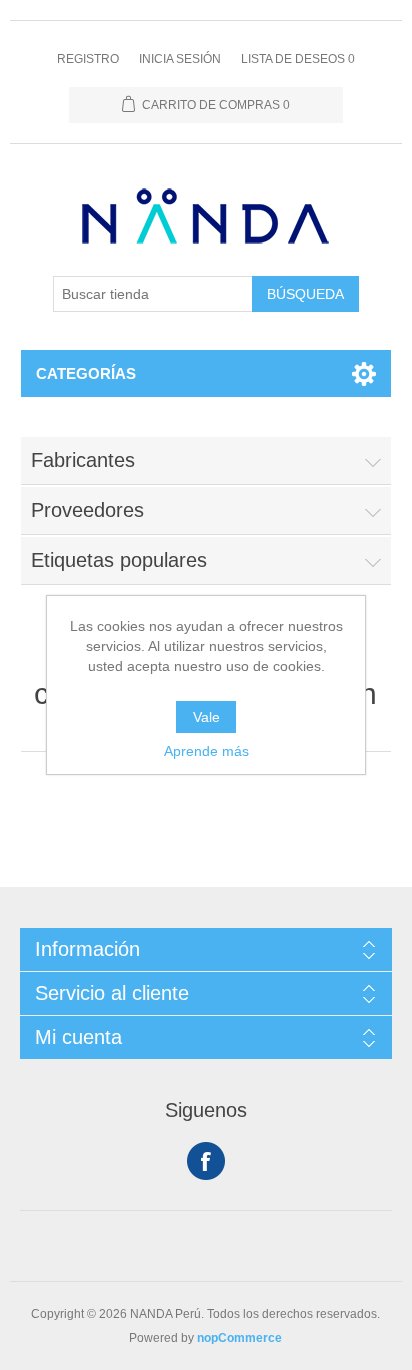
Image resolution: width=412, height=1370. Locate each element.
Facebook (206, 1161)
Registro (88, 59)
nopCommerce (239, 1338)
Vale (206, 717)
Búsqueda (305, 294)
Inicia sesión (180, 59)
